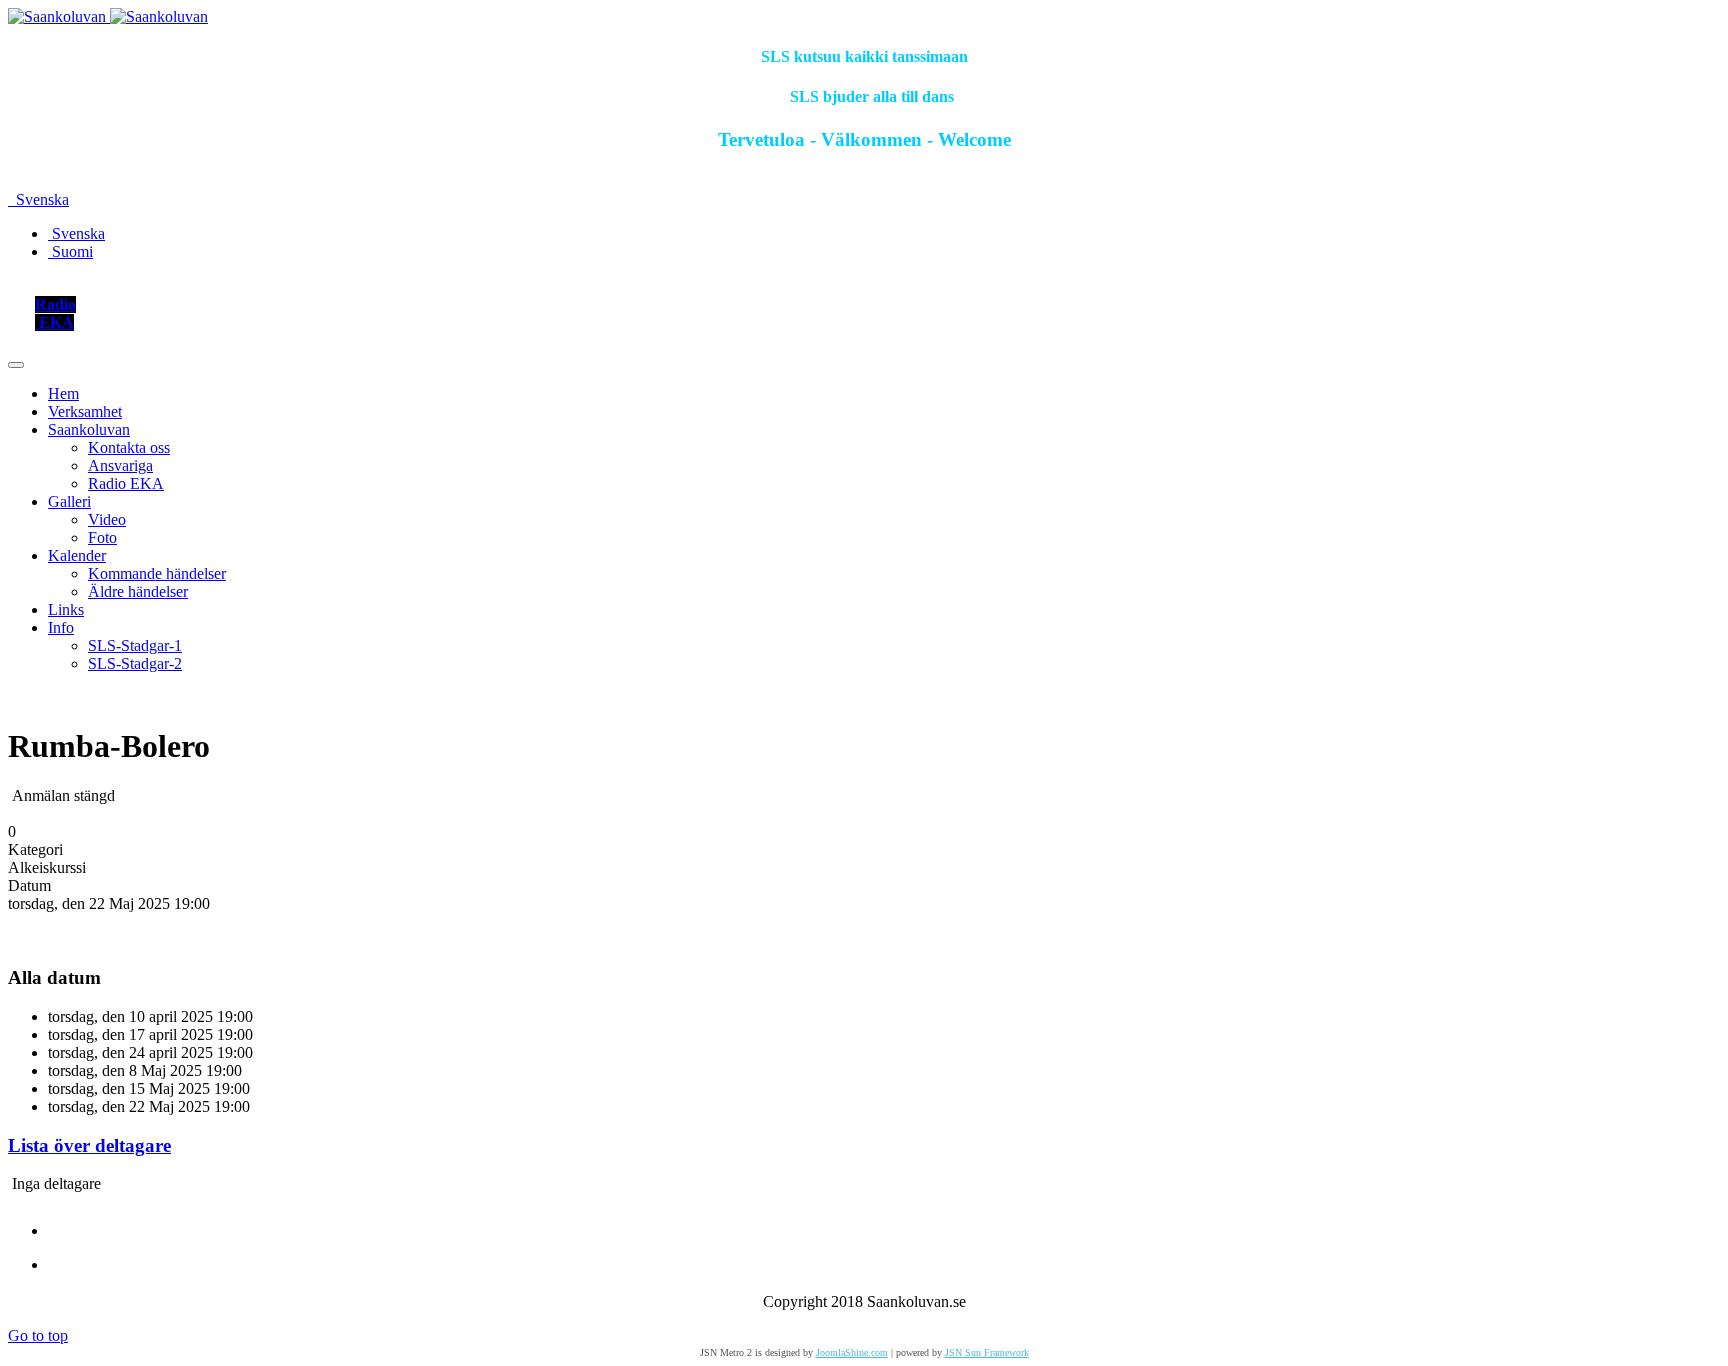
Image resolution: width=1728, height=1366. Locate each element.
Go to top (38, 1335)
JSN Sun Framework (987, 1352)
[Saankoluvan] (108, 16)
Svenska (40, 199)
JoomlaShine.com (852, 1352)
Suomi (70, 251)
